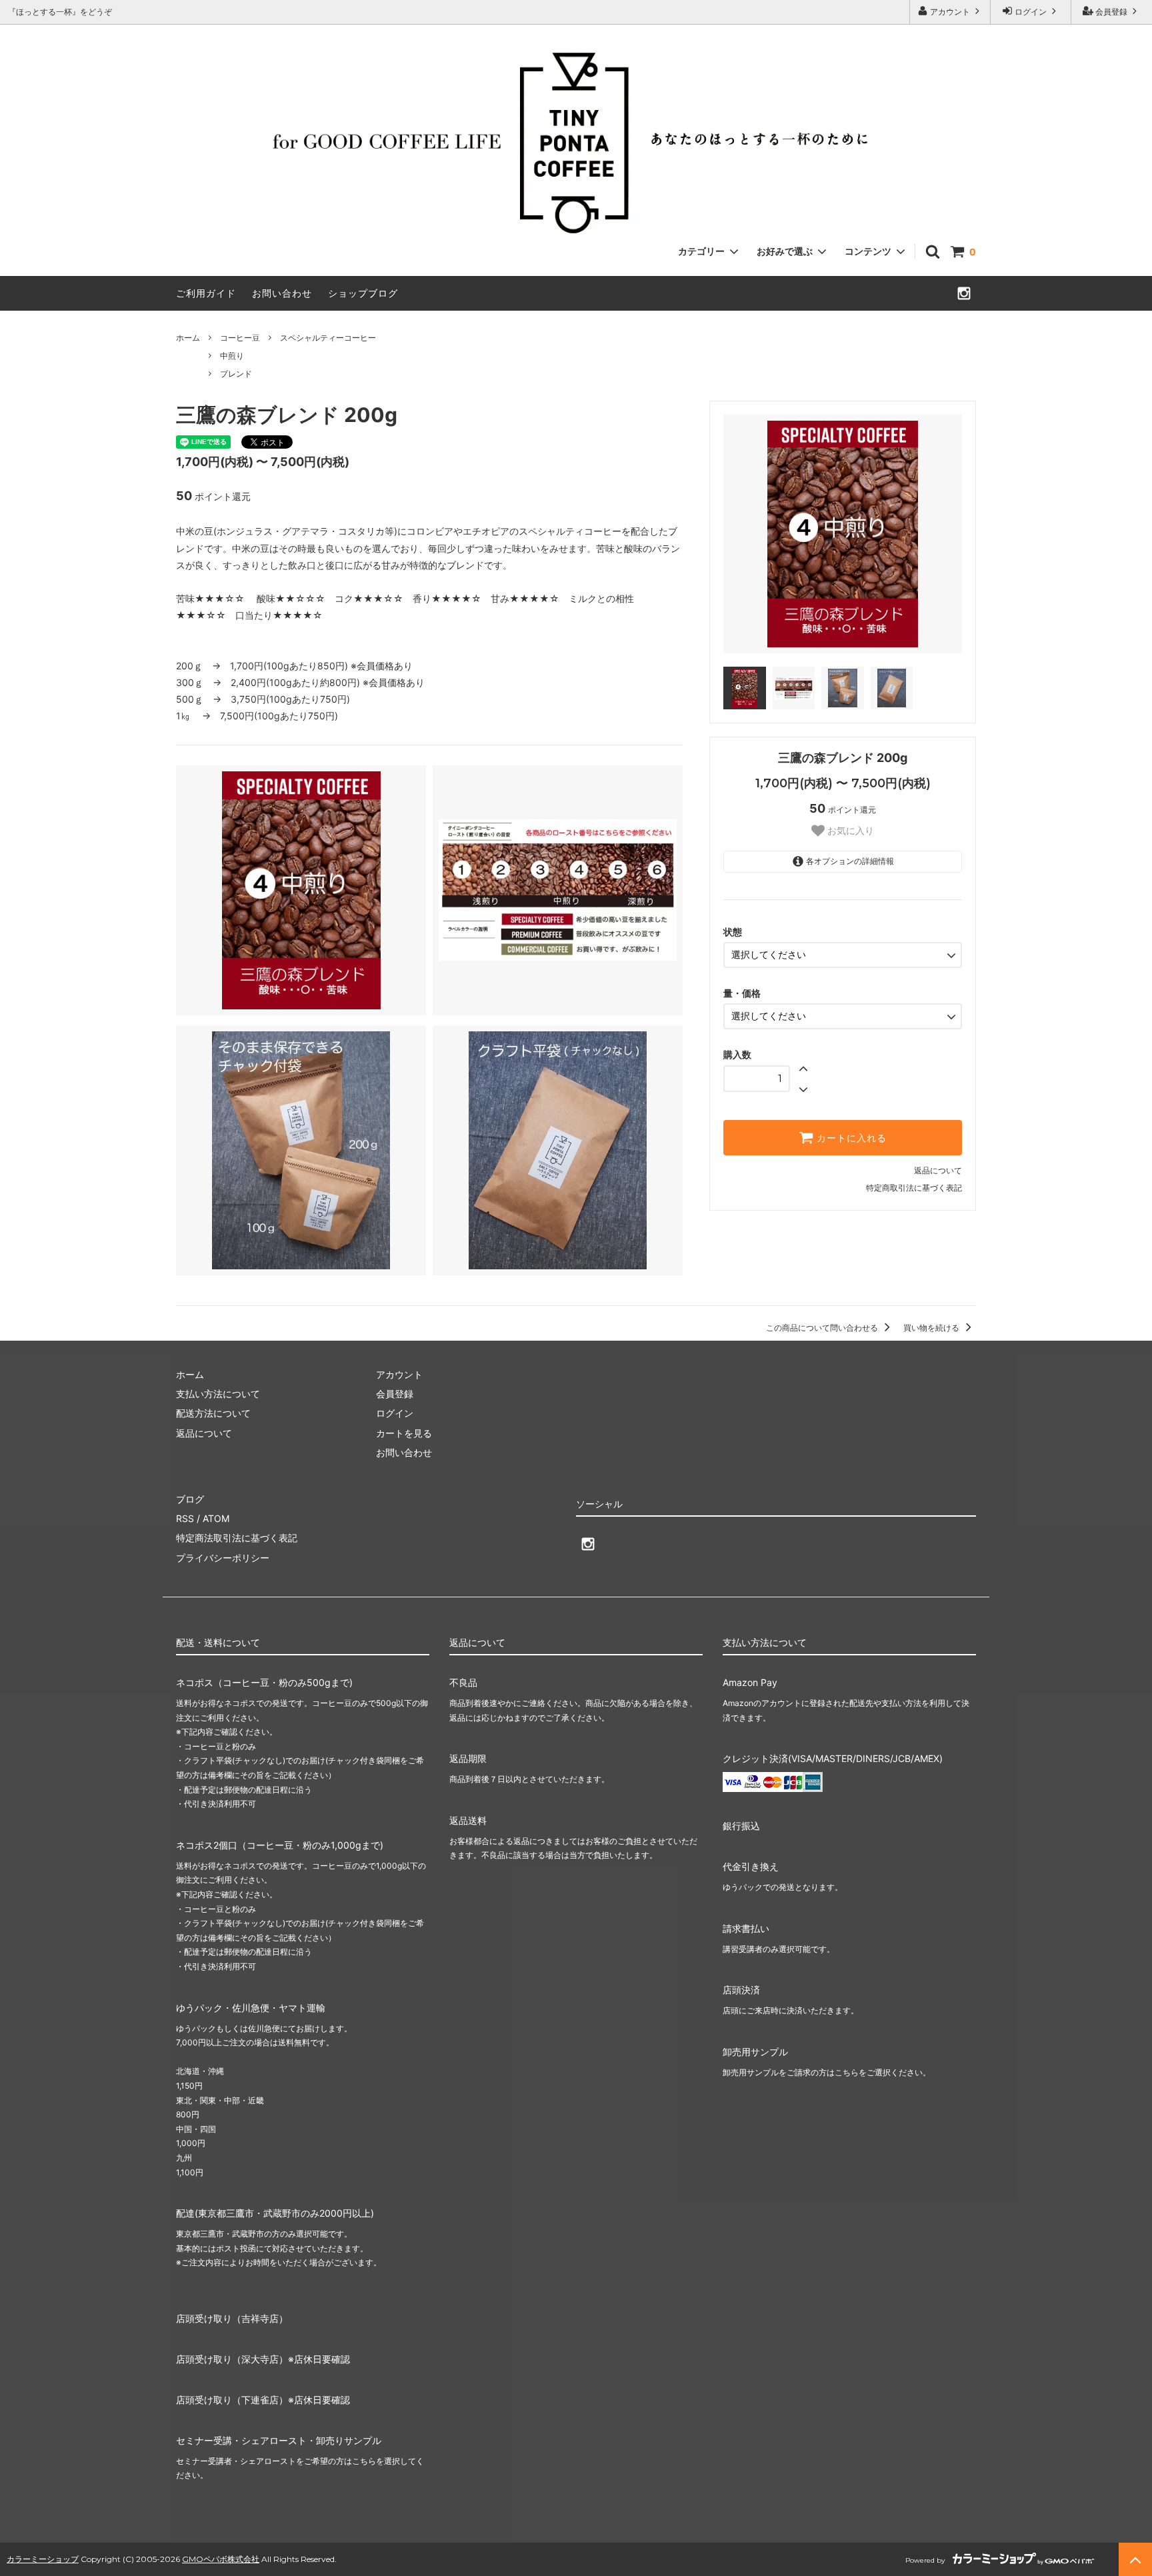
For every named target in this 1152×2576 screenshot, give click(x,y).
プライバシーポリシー (223, 1558)
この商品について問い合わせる (823, 1328)
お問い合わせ (282, 293)
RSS (185, 1518)
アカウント (950, 12)
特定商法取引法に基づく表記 (237, 1538)
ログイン (1031, 12)
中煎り (232, 356)
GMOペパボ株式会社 (221, 2559)
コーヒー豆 (240, 338)
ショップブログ (363, 293)
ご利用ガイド (206, 293)
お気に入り (849, 831)
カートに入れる (850, 1138)
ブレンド (236, 374)
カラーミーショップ (43, 2559)
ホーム (188, 338)
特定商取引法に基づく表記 (914, 1188)
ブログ (190, 1499)
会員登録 (1111, 12)
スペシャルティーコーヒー (328, 338)
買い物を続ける (932, 1328)
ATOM (216, 1518)
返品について (938, 1170)
